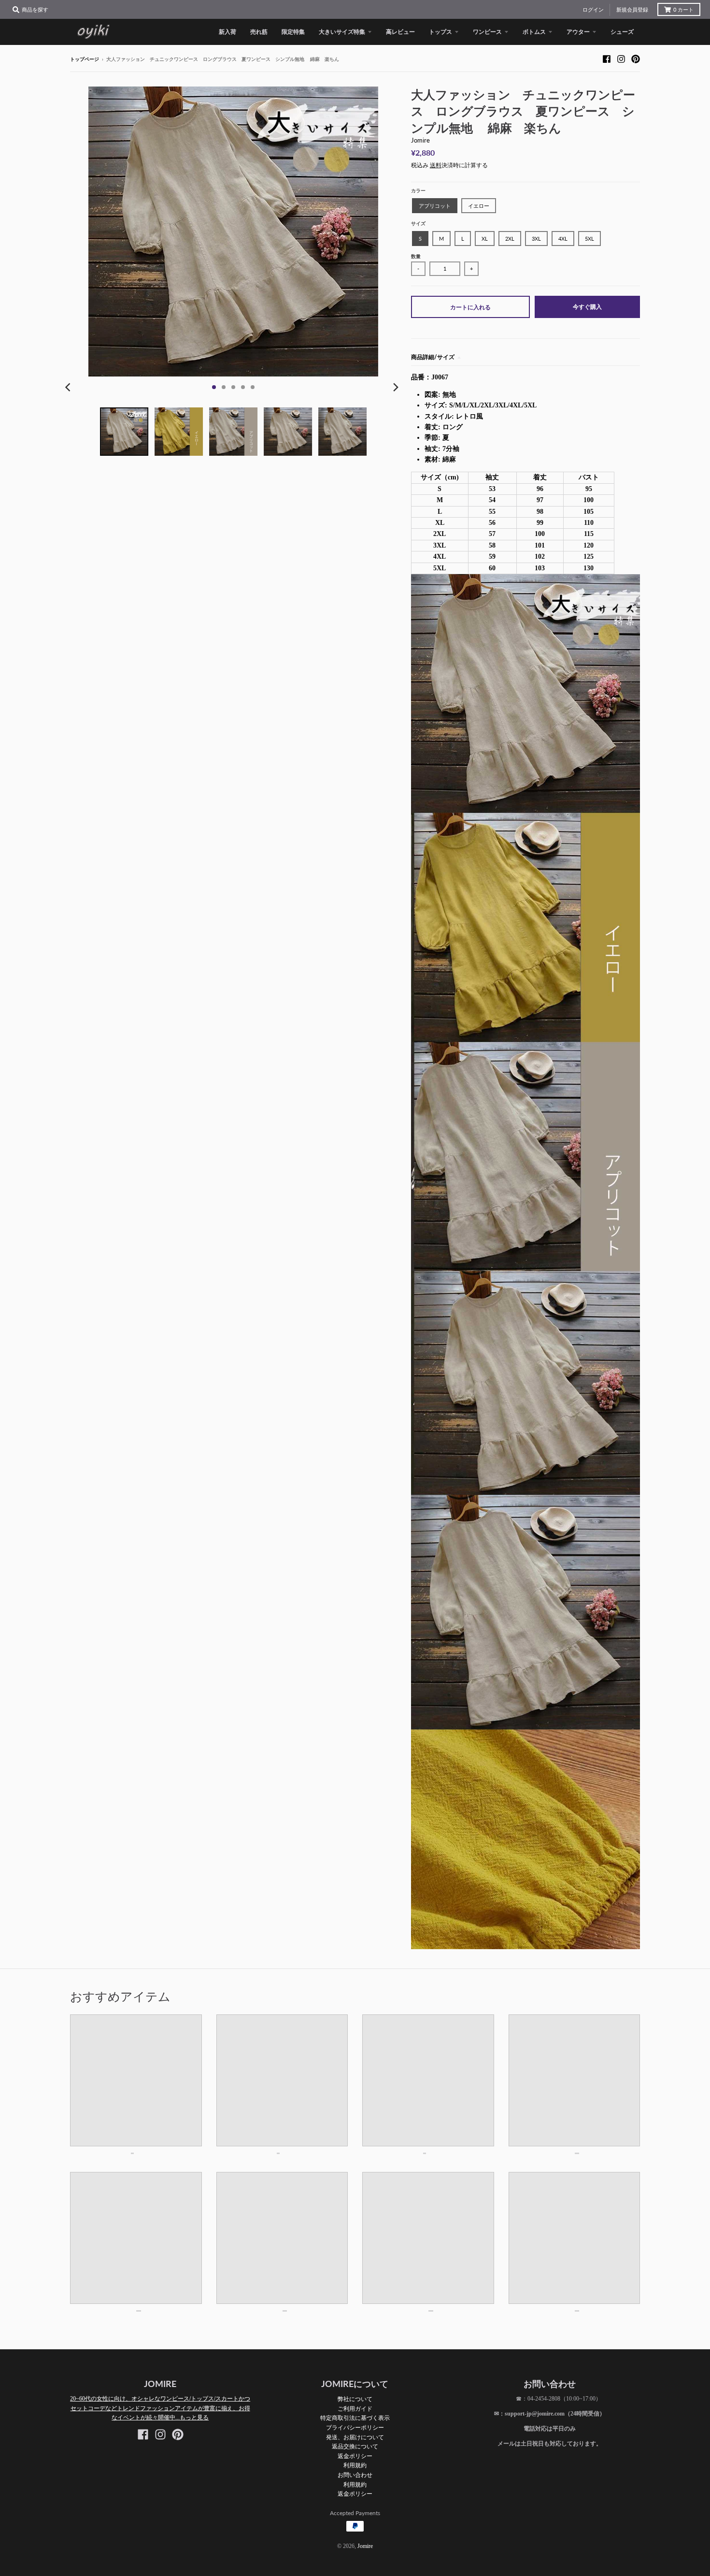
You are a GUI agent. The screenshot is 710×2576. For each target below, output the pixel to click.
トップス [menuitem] (440, 32)
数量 (416, 256)
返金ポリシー (355, 2456)
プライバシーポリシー (355, 2427)
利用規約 (355, 2465)
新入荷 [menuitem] (227, 32)
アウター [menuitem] (578, 32)
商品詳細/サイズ (433, 357)
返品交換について (355, 2446)
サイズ (418, 224)
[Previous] (69, 387)
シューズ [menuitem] (622, 32)
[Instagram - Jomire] (621, 59)
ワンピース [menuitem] (487, 32)
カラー (418, 191)
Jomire (420, 140)
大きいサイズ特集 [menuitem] (342, 32)
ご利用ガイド (355, 2409)
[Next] (396, 387)
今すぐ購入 (587, 307)
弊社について (355, 2399)
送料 (436, 165)
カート (683, 10)
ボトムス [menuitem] (534, 32)
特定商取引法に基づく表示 (355, 2418)
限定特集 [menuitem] (293, 32)
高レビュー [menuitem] (400, 32)
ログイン (593, 10)
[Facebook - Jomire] (607, 59)
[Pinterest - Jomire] (636, 59)
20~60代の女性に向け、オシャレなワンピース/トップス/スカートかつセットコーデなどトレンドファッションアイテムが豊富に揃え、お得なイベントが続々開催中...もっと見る (160, 2408)
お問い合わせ (355, 2475)
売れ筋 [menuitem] (259, 32)
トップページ (85, 59)
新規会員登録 (632, 10)
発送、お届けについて (355, 2437)
